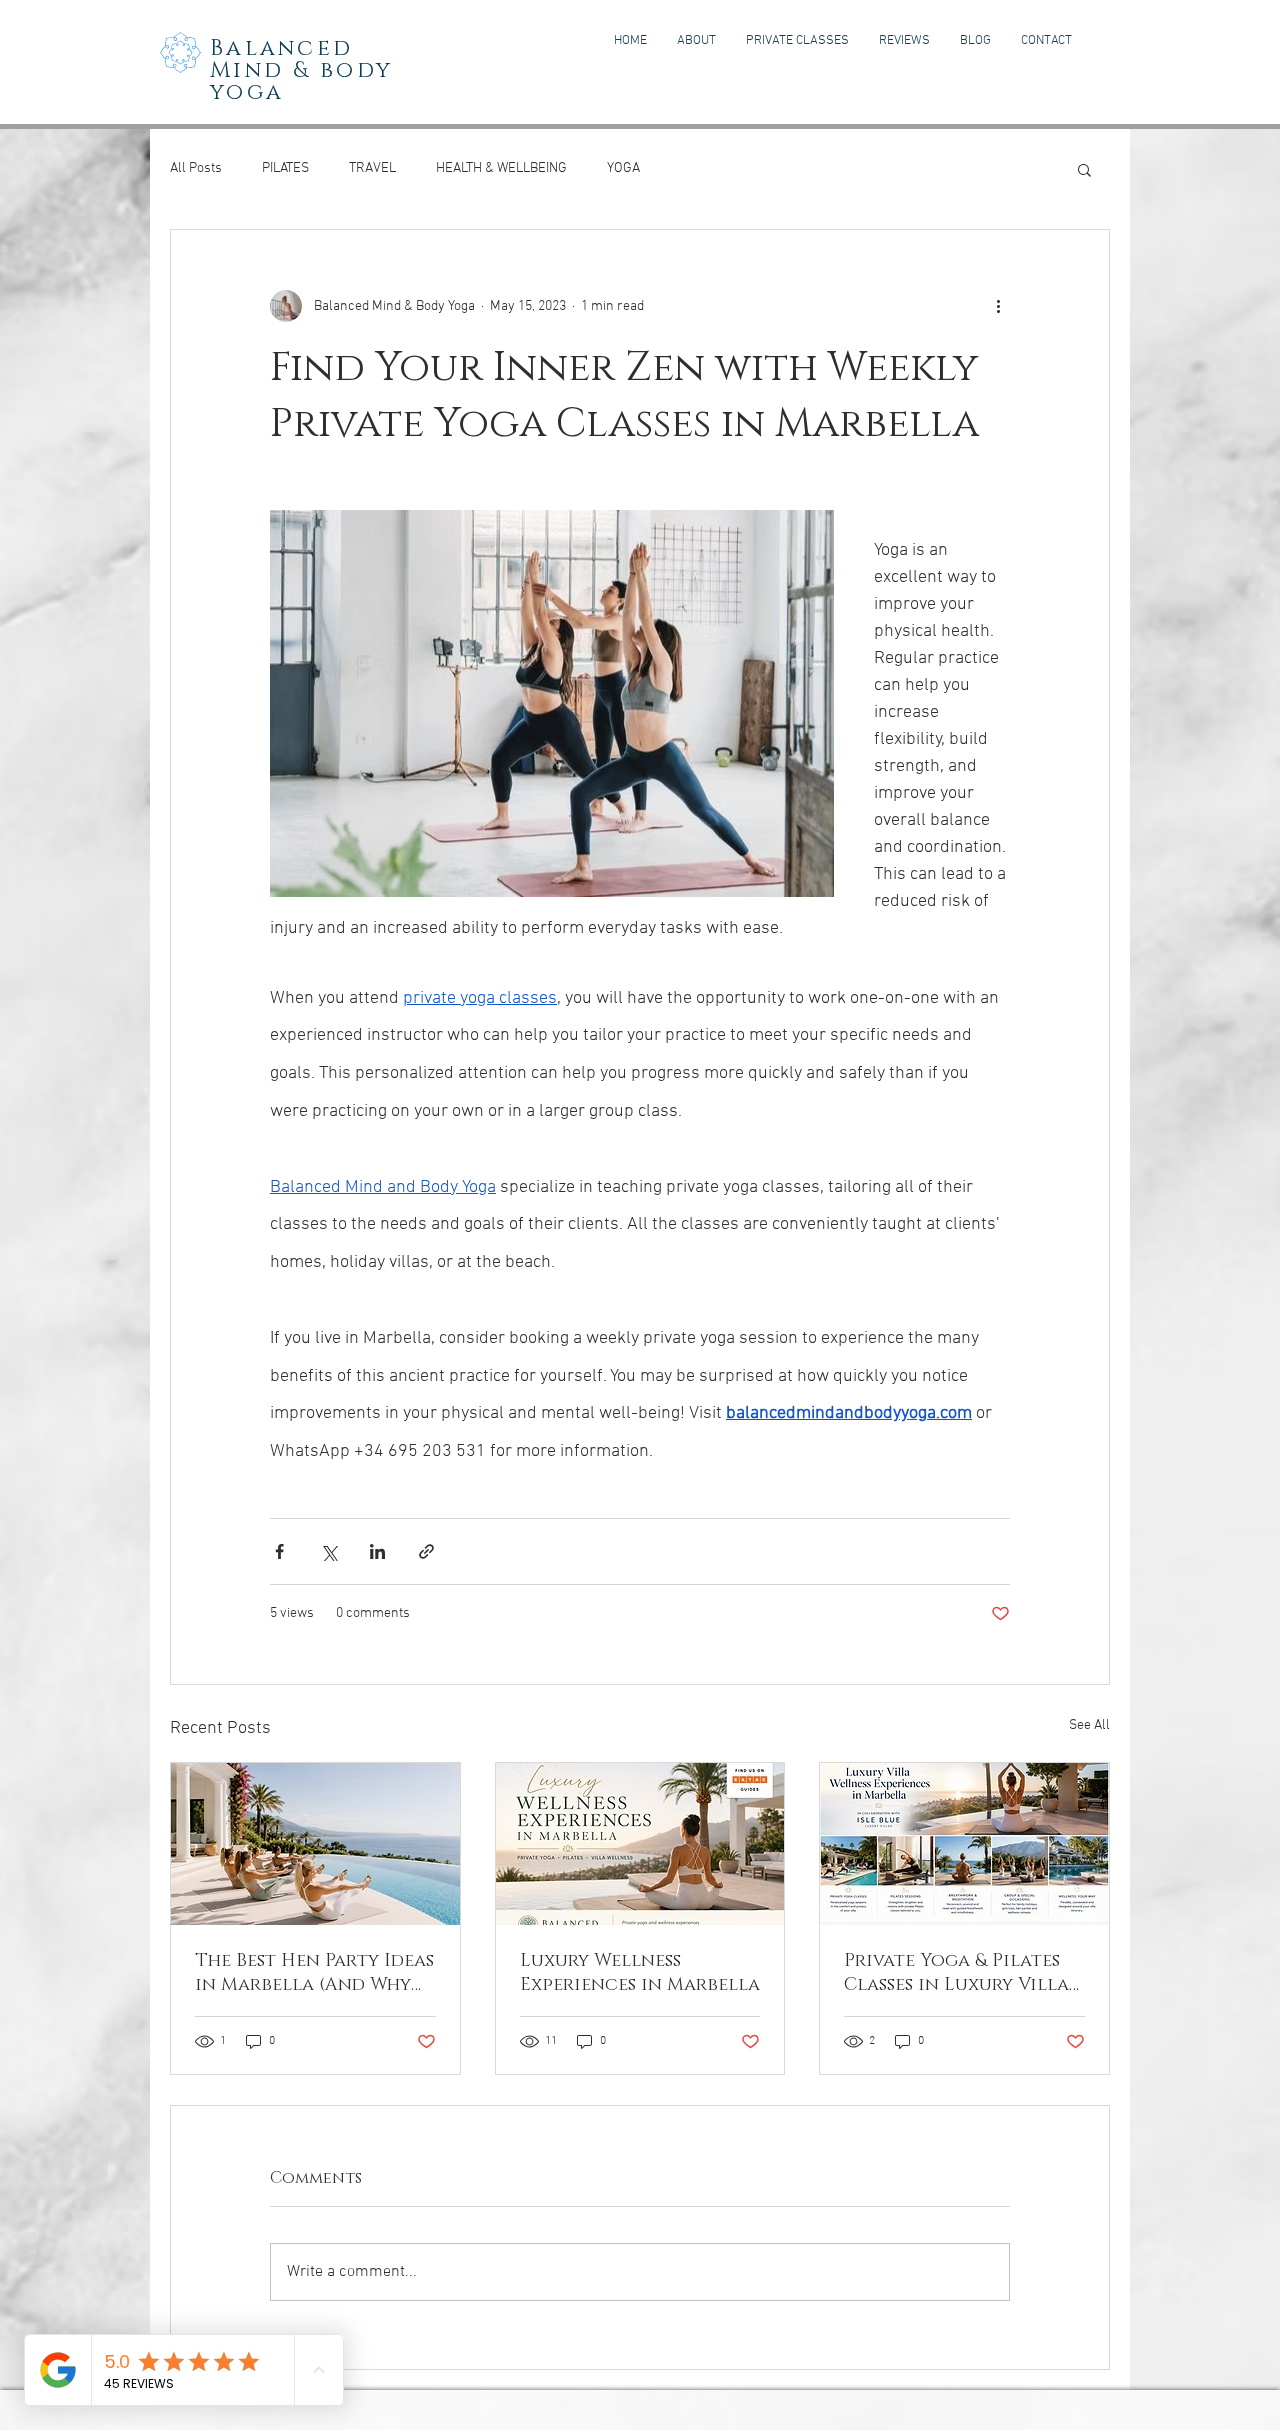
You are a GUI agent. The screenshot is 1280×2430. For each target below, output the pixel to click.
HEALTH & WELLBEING (501, 168)
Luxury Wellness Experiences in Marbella (640, 1973)
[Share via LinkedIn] (377, 1551)
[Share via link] (426, 1551)
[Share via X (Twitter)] (328, 1551)
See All (1089, 1725)
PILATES (285, 168)
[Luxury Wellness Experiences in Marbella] (640, 1844)
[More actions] (998, 306)
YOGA (623, 168)
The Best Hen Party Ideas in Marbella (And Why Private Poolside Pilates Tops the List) (314, 1973)
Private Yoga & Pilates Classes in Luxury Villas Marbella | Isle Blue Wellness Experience (960, 1973)
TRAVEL (372, 168)
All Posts (196, 168)
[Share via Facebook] (279, 1551)
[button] (1084, 169)
